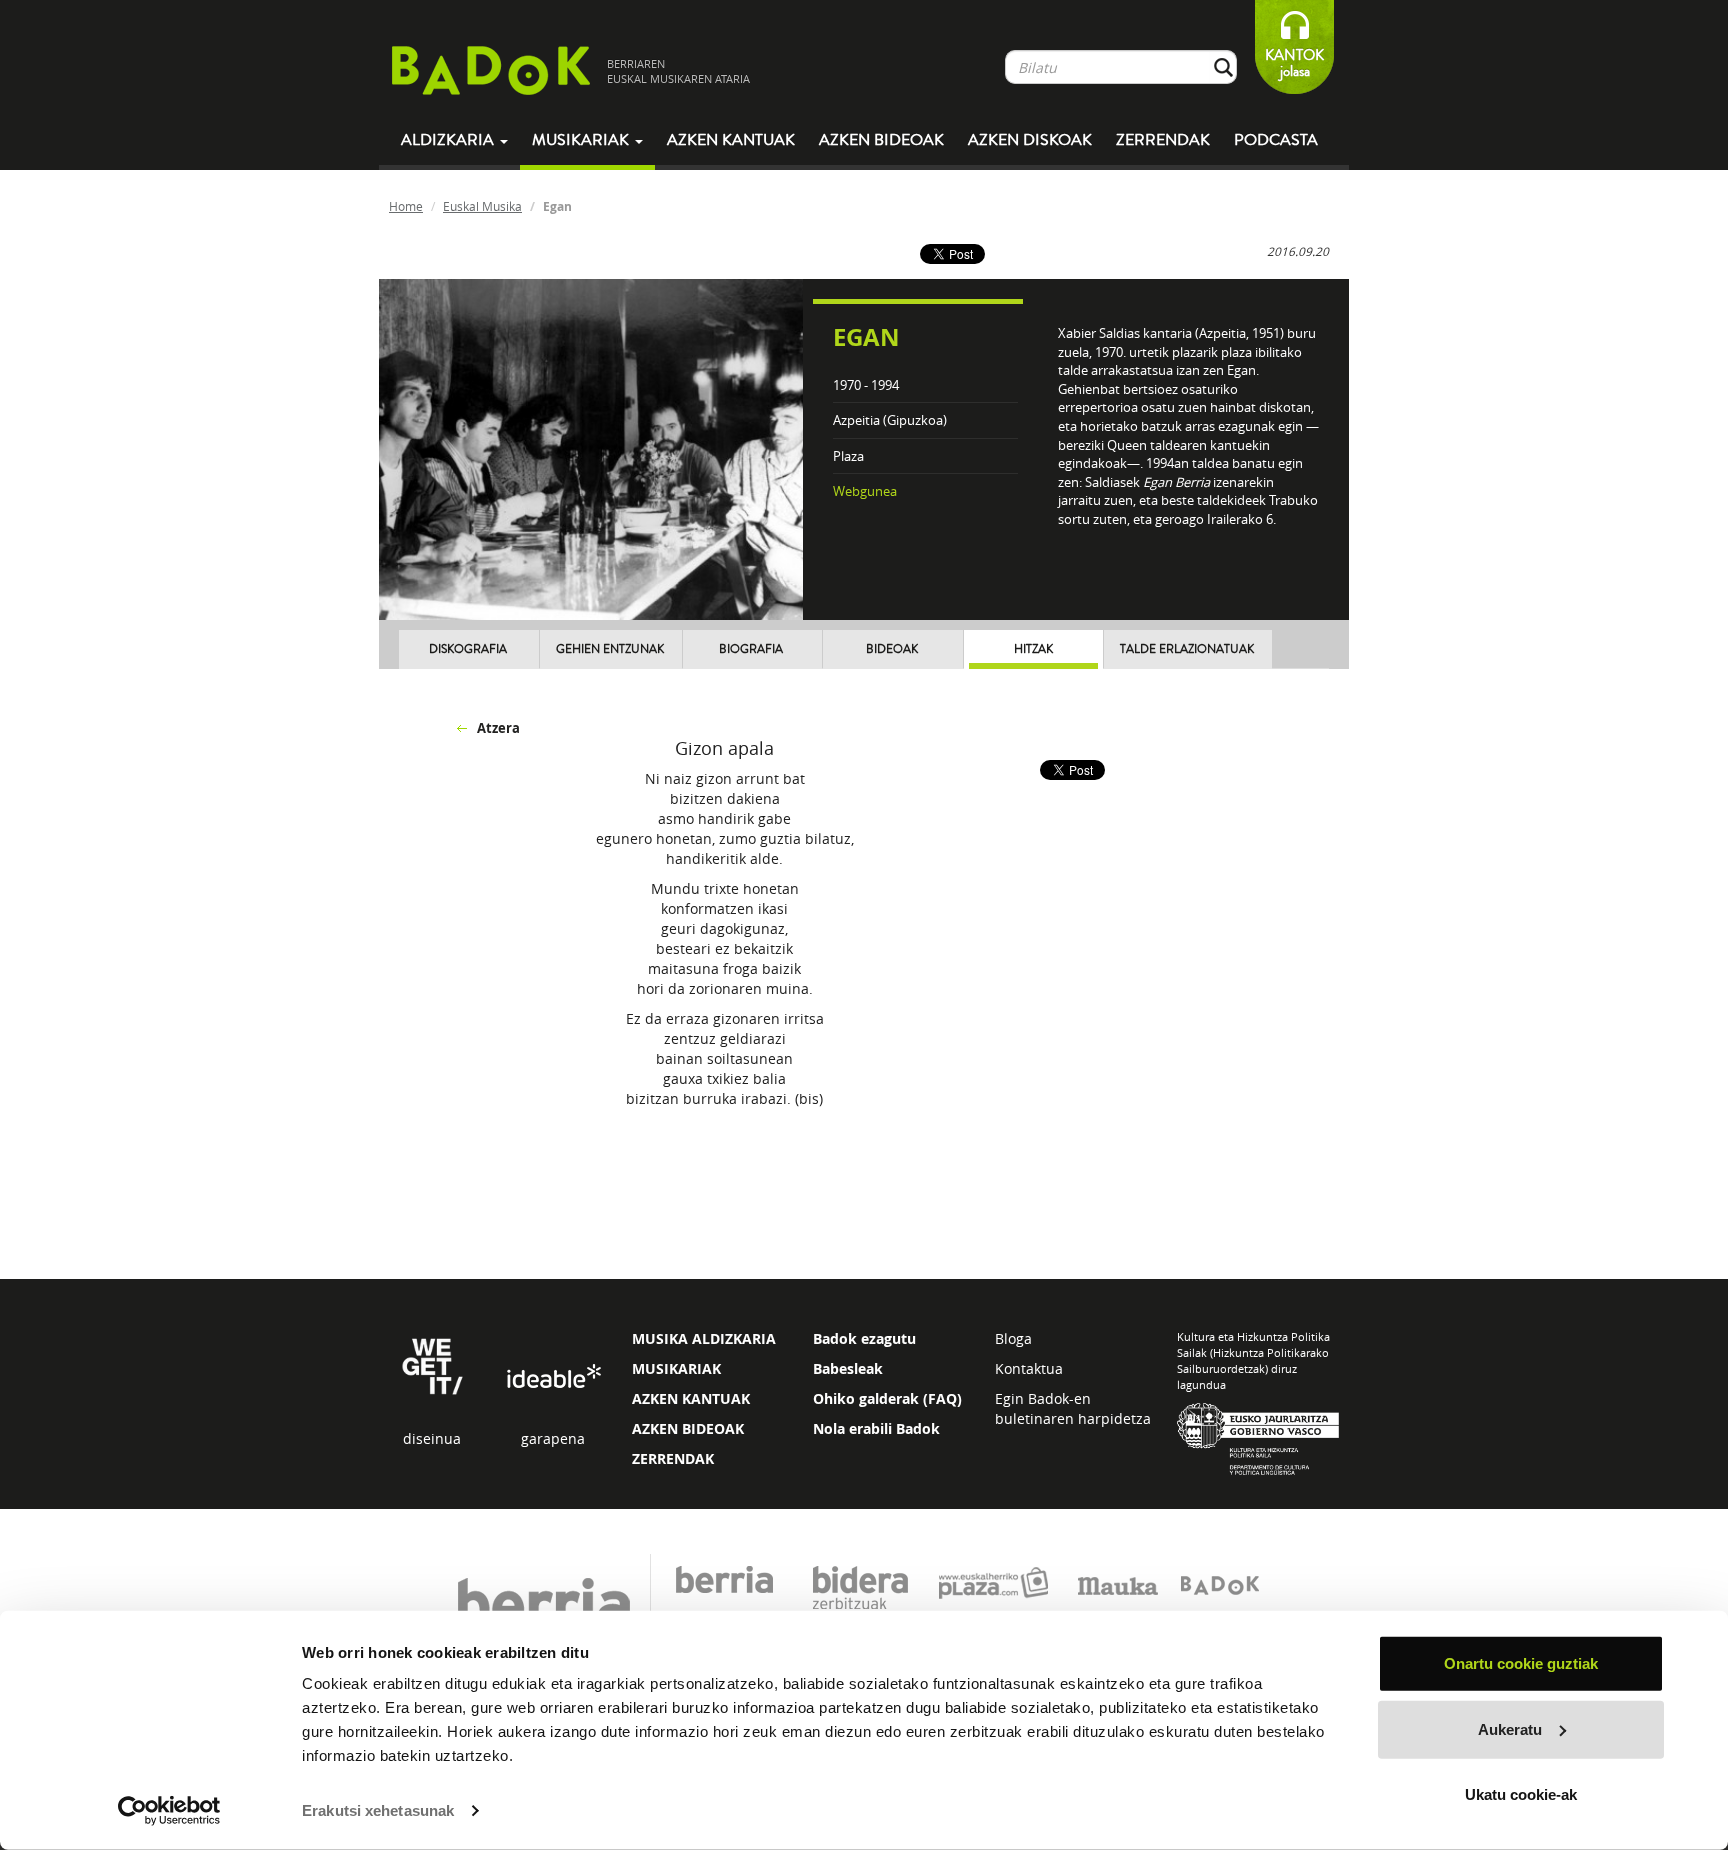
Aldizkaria (449, 140)
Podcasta (1276, 140)
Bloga (1013, 1338)
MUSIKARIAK (676, 1368)
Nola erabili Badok (876, 1428)
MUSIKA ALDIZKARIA (704, 1338)
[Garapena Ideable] (553, 1377)
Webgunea (865, 491)
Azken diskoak (1030, 140)
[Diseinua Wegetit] (432, 1364)
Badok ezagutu (864, 1338)
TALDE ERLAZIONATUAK (1187, 649)
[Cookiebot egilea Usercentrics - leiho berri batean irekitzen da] (169, 1811)
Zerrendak (1163, 140)
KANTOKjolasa (1294, 63)
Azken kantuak (731, 140)
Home (406, 206)
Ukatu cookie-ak (1521, 1794)
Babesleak (848, 1368)
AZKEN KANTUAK (691, 1398)
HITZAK (1033, 649)
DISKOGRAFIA (468, 649)
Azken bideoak (881, 140)
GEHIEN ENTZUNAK (610, 649)
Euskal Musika (482, 206)
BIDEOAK (892, 649)
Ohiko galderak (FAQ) (887, 1398)
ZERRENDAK (673, 1458)
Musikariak (582, 140)
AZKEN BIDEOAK (688, 1428)
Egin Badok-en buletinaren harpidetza (1073, 1408)
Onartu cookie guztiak (1521, 1663)
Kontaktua (1029, 1368)
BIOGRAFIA (751, 649)
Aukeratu (1510, 1728)
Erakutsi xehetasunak (378, 1810)
